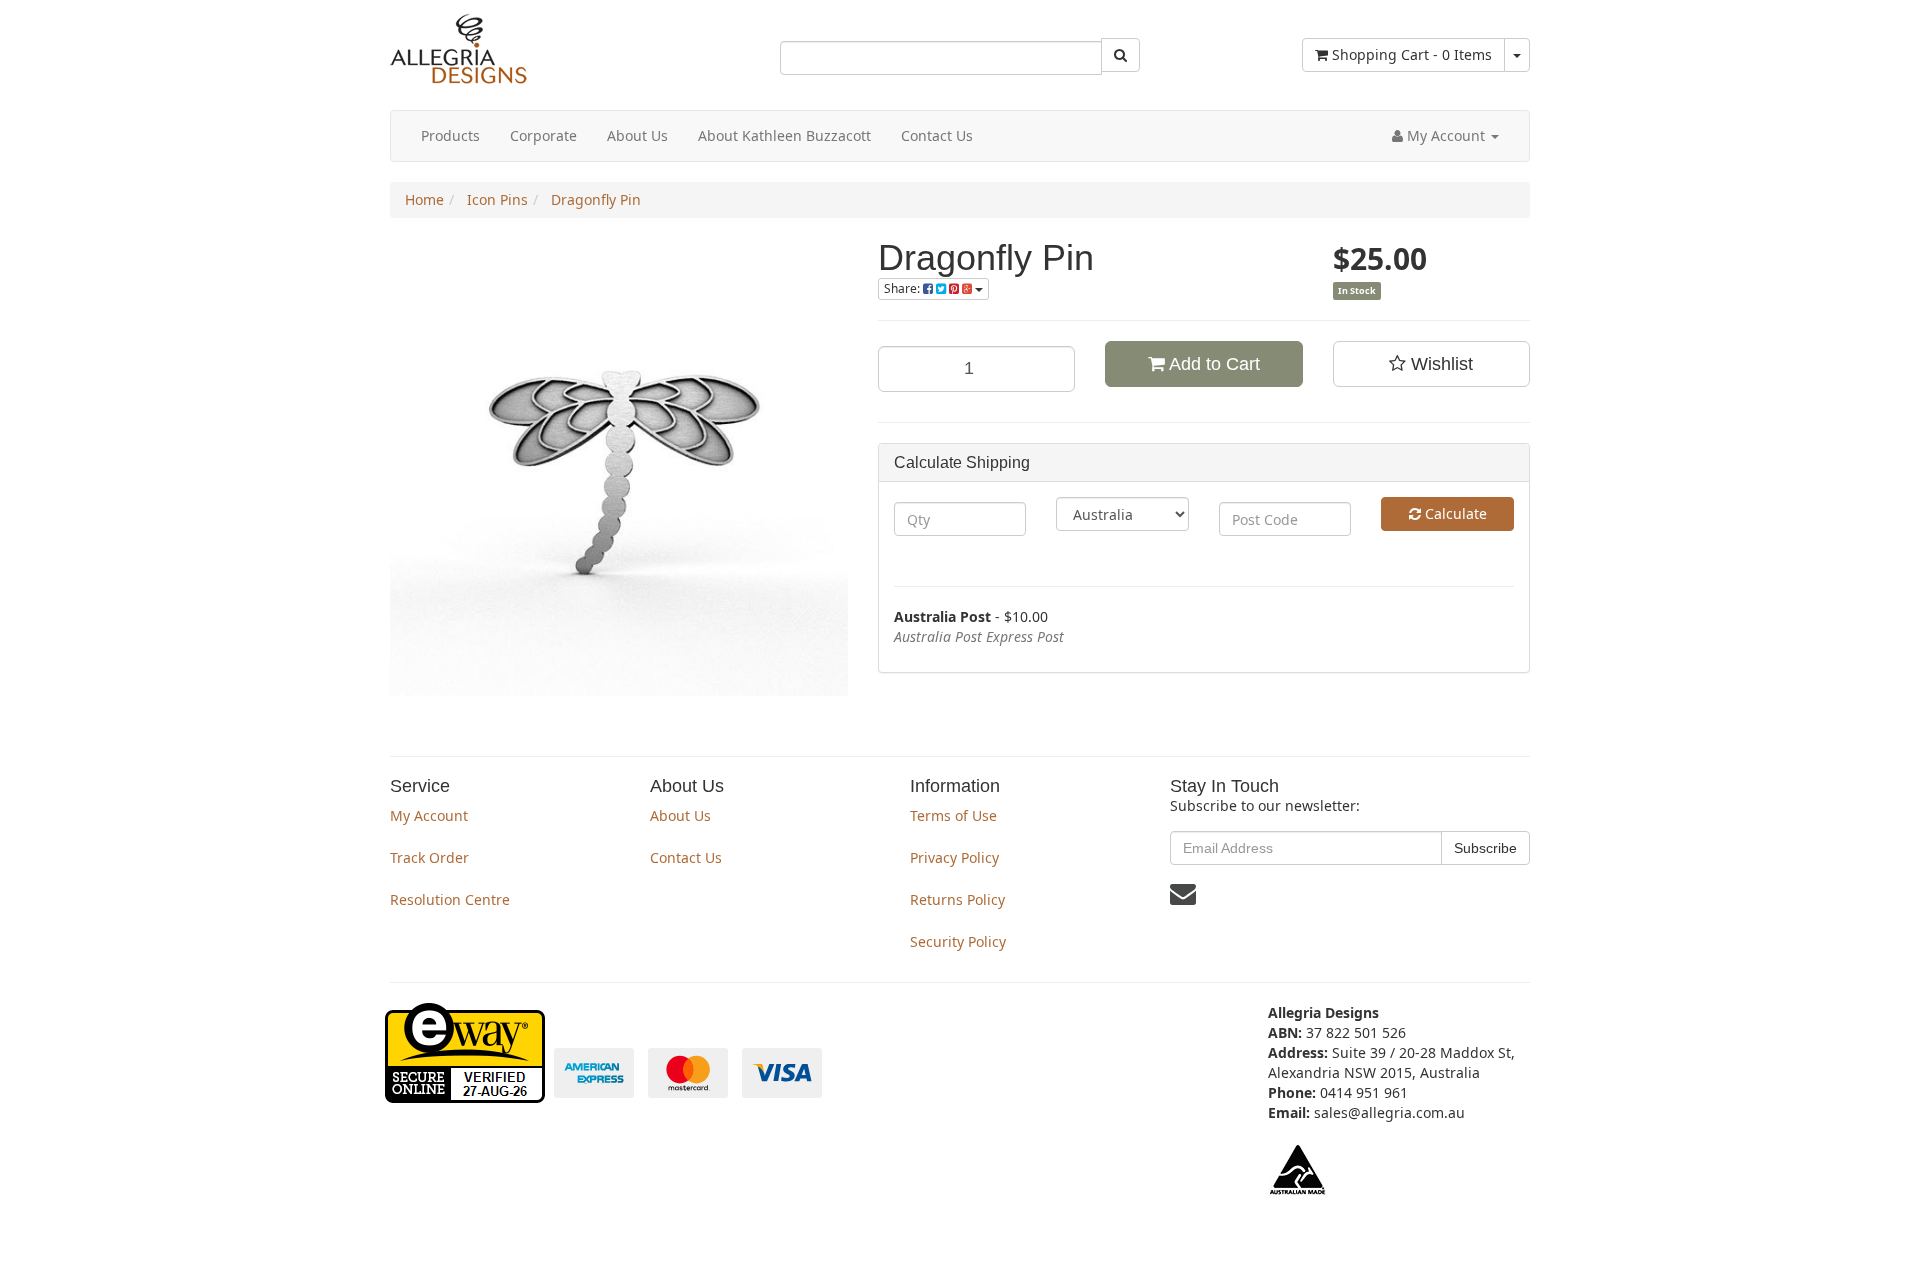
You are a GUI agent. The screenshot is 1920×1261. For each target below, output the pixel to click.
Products (450, 135)
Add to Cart (1212, 364)
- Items (1412, 54)
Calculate (1454, 513)
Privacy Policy (954, 857)
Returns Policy (957, 899)
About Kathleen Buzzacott (784, 135)
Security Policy (958, 941)
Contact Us (937, 135)
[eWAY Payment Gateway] (467, 1092)
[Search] (1120, 55)
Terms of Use (953, 815)
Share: (903, 288)
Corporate (543, 135)
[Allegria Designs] (458, 79)
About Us (637, 135)
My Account (429, 815)
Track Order (429, 857)
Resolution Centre (450, 899)
